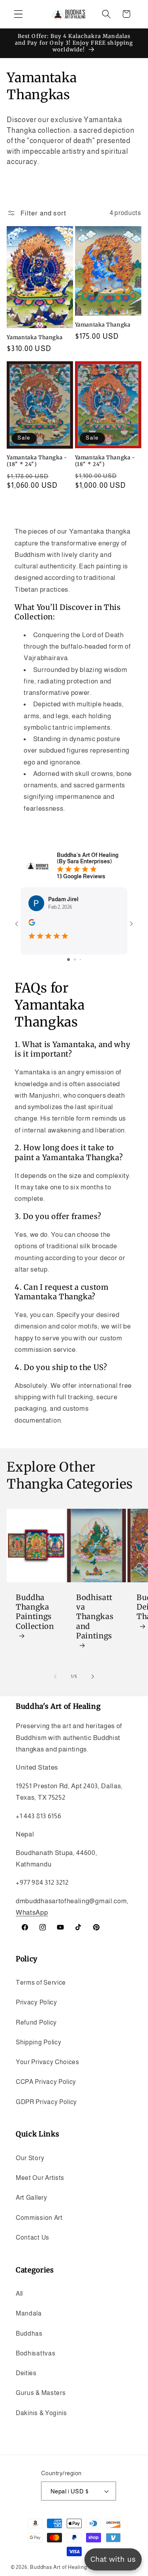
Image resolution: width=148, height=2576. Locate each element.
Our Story (30, 2158)
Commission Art (39, 2217)
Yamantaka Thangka (35, 337)
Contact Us (33, 2237)
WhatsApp (32, 1912)
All (19, 2293)
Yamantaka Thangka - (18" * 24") (37, 461)
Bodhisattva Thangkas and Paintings (95, 1617)
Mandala (29, 2313)
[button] (18, 14)
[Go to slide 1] (68, 960)
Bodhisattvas (36, 2353)
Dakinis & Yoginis (41, 2413)
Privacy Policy (37, 2002)
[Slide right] (93, 1676)
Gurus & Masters (41, 2393)
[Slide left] (55, 1676)
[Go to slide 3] (80, 960)
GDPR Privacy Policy (46, 2102)
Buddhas (29, 2333)
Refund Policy (36, 2022)
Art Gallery (32, 2197)
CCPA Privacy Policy (46, 2082)
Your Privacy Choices (48, 2062)
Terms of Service (41, 1982)
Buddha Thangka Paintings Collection (35, 1612)
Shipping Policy (38, 2042)
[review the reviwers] (32, 924)
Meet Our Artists (40, 2178)
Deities (26, 2373)
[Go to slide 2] (75, 960)
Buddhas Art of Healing (59, 2567)
